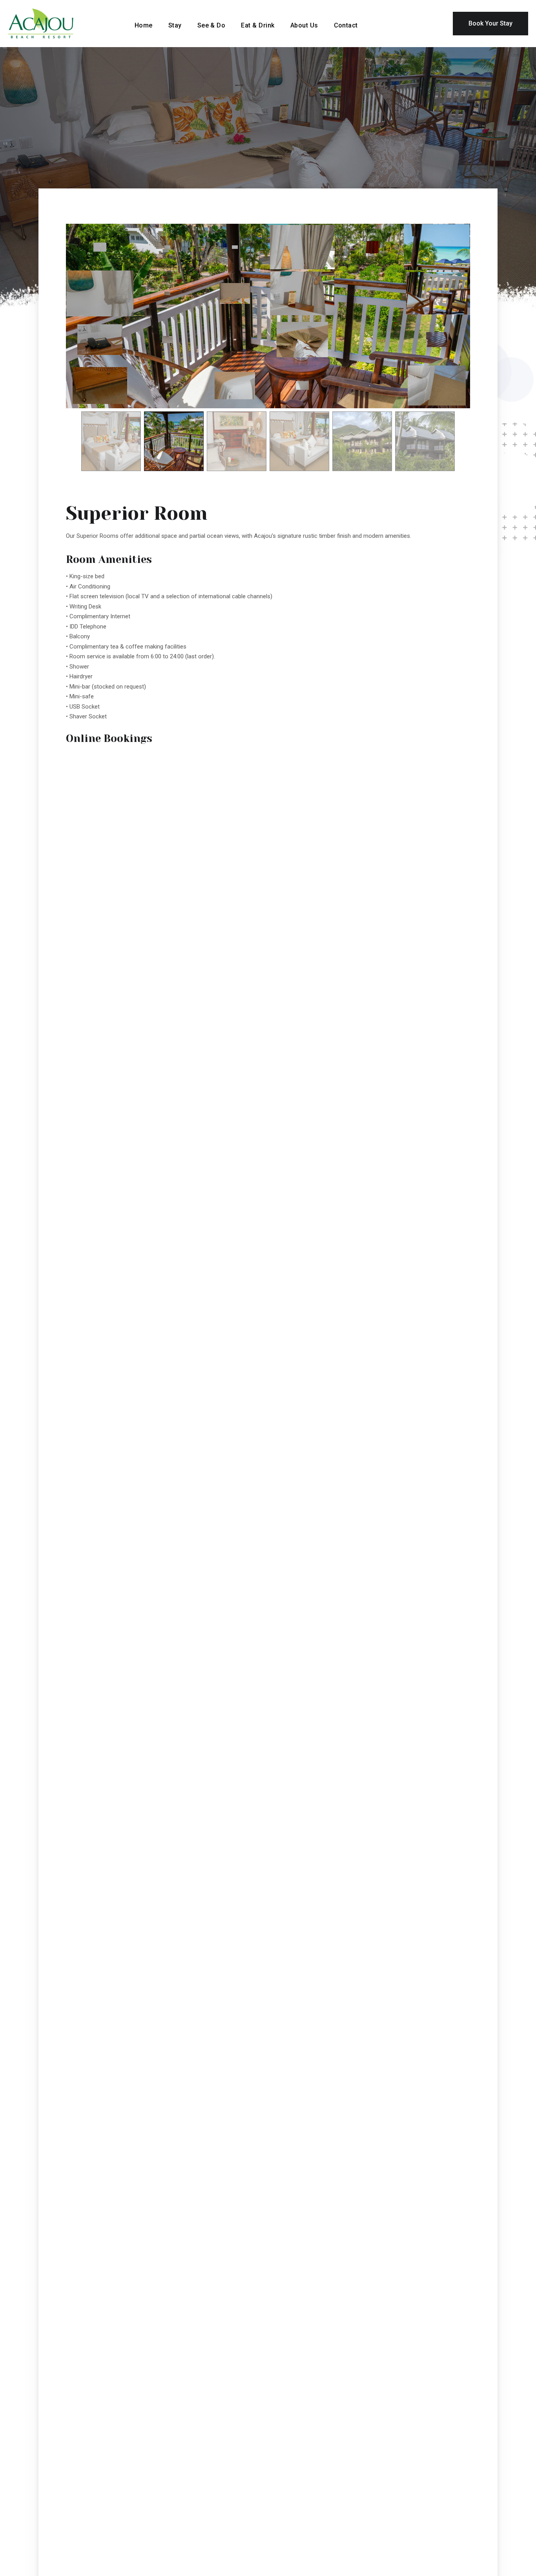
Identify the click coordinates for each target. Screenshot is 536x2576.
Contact (346, 25)
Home (144, 25)
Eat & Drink (258, 25)
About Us (304, 25)
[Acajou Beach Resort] (61, 23)
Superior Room (137, 513)
